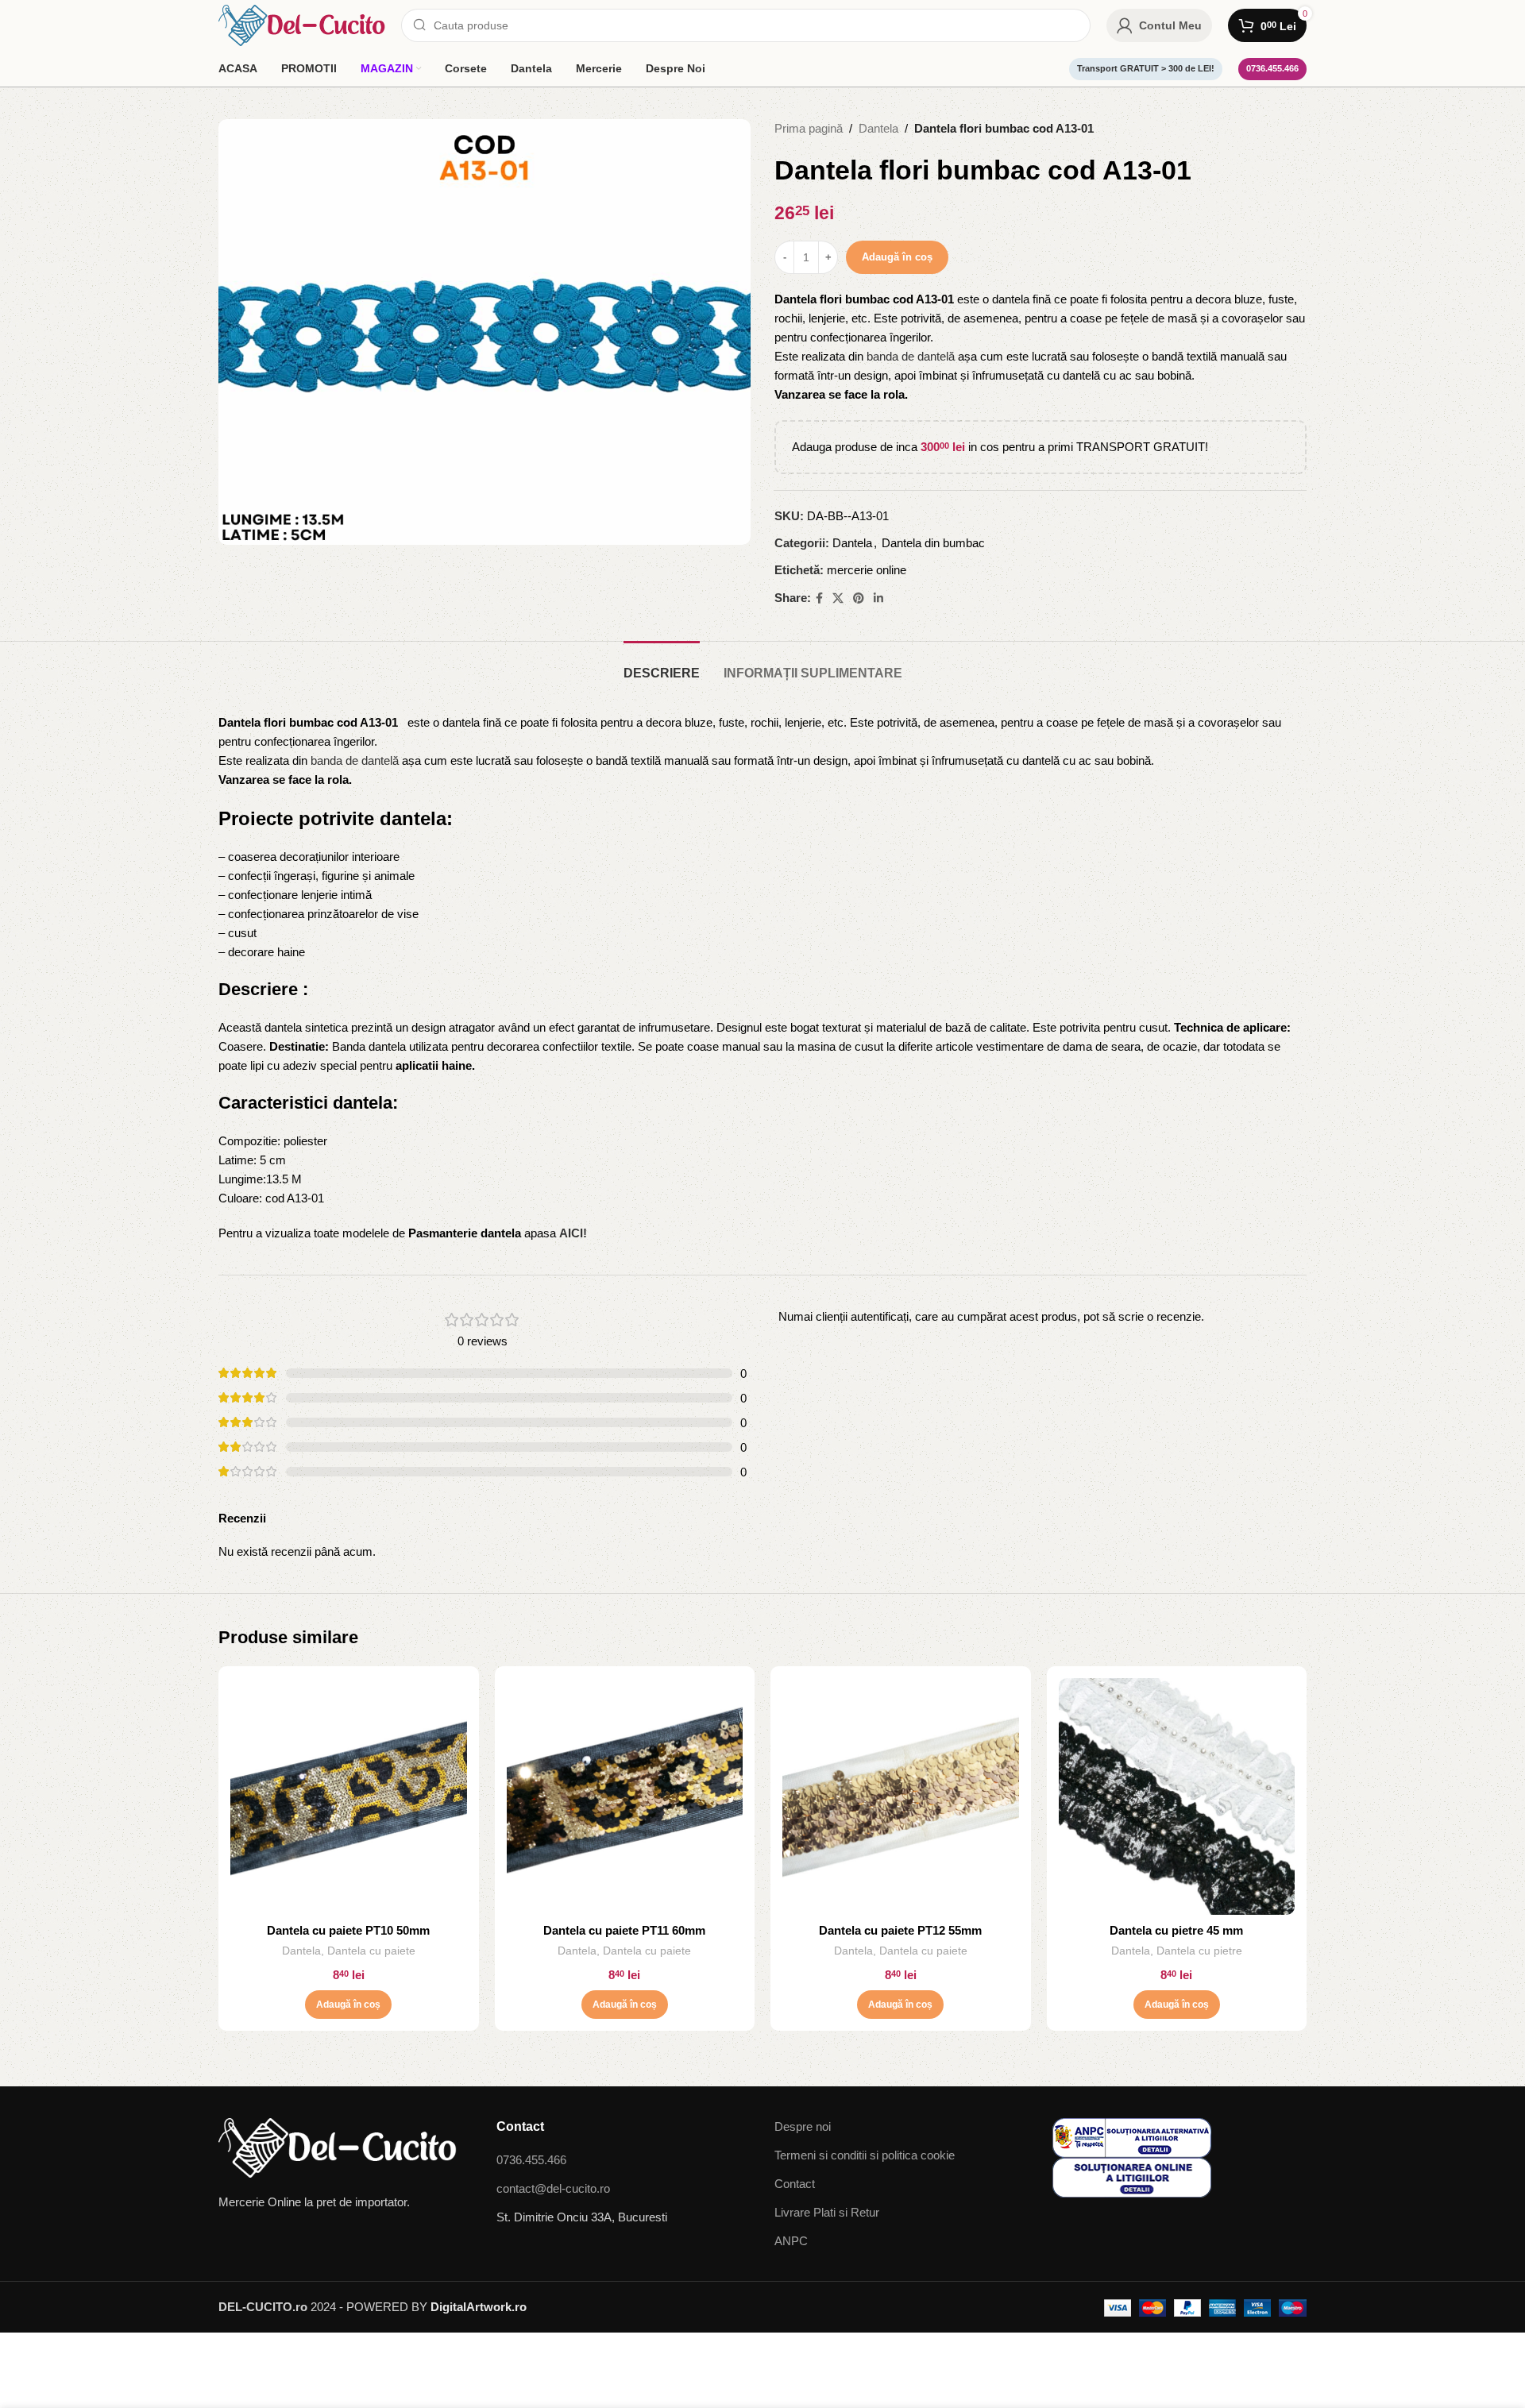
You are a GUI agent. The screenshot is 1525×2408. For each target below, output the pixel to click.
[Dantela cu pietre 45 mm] (1177, 1796)
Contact (795, 2184)
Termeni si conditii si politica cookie (865, 2155)
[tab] (662, 665)
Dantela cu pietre (1199, 1951)
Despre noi (803, 2126)
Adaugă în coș (897, 257)
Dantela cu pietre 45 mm (1176, 1930)
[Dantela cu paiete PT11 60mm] (625, 1796)
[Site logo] (302, 24)
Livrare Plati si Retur (827, 2212)
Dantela (878, 128)
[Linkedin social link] (878, 598)
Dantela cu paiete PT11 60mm (624, 1930)
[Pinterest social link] (859, 598)
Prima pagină (809, 128)
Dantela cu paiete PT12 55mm (900, 1930)
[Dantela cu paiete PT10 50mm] (349, 1796)
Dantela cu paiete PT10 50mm (348, 1930)
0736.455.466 (1272, 68)
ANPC (791, 2241)
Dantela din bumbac (933, 543)
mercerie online (867, 570)
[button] (348, 2005)
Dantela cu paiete (371, 1951)
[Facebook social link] (819, 598)
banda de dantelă (911, 356)
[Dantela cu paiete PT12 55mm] (901, 1796)
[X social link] (838, 598)
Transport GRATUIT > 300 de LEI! (1146, 68)
